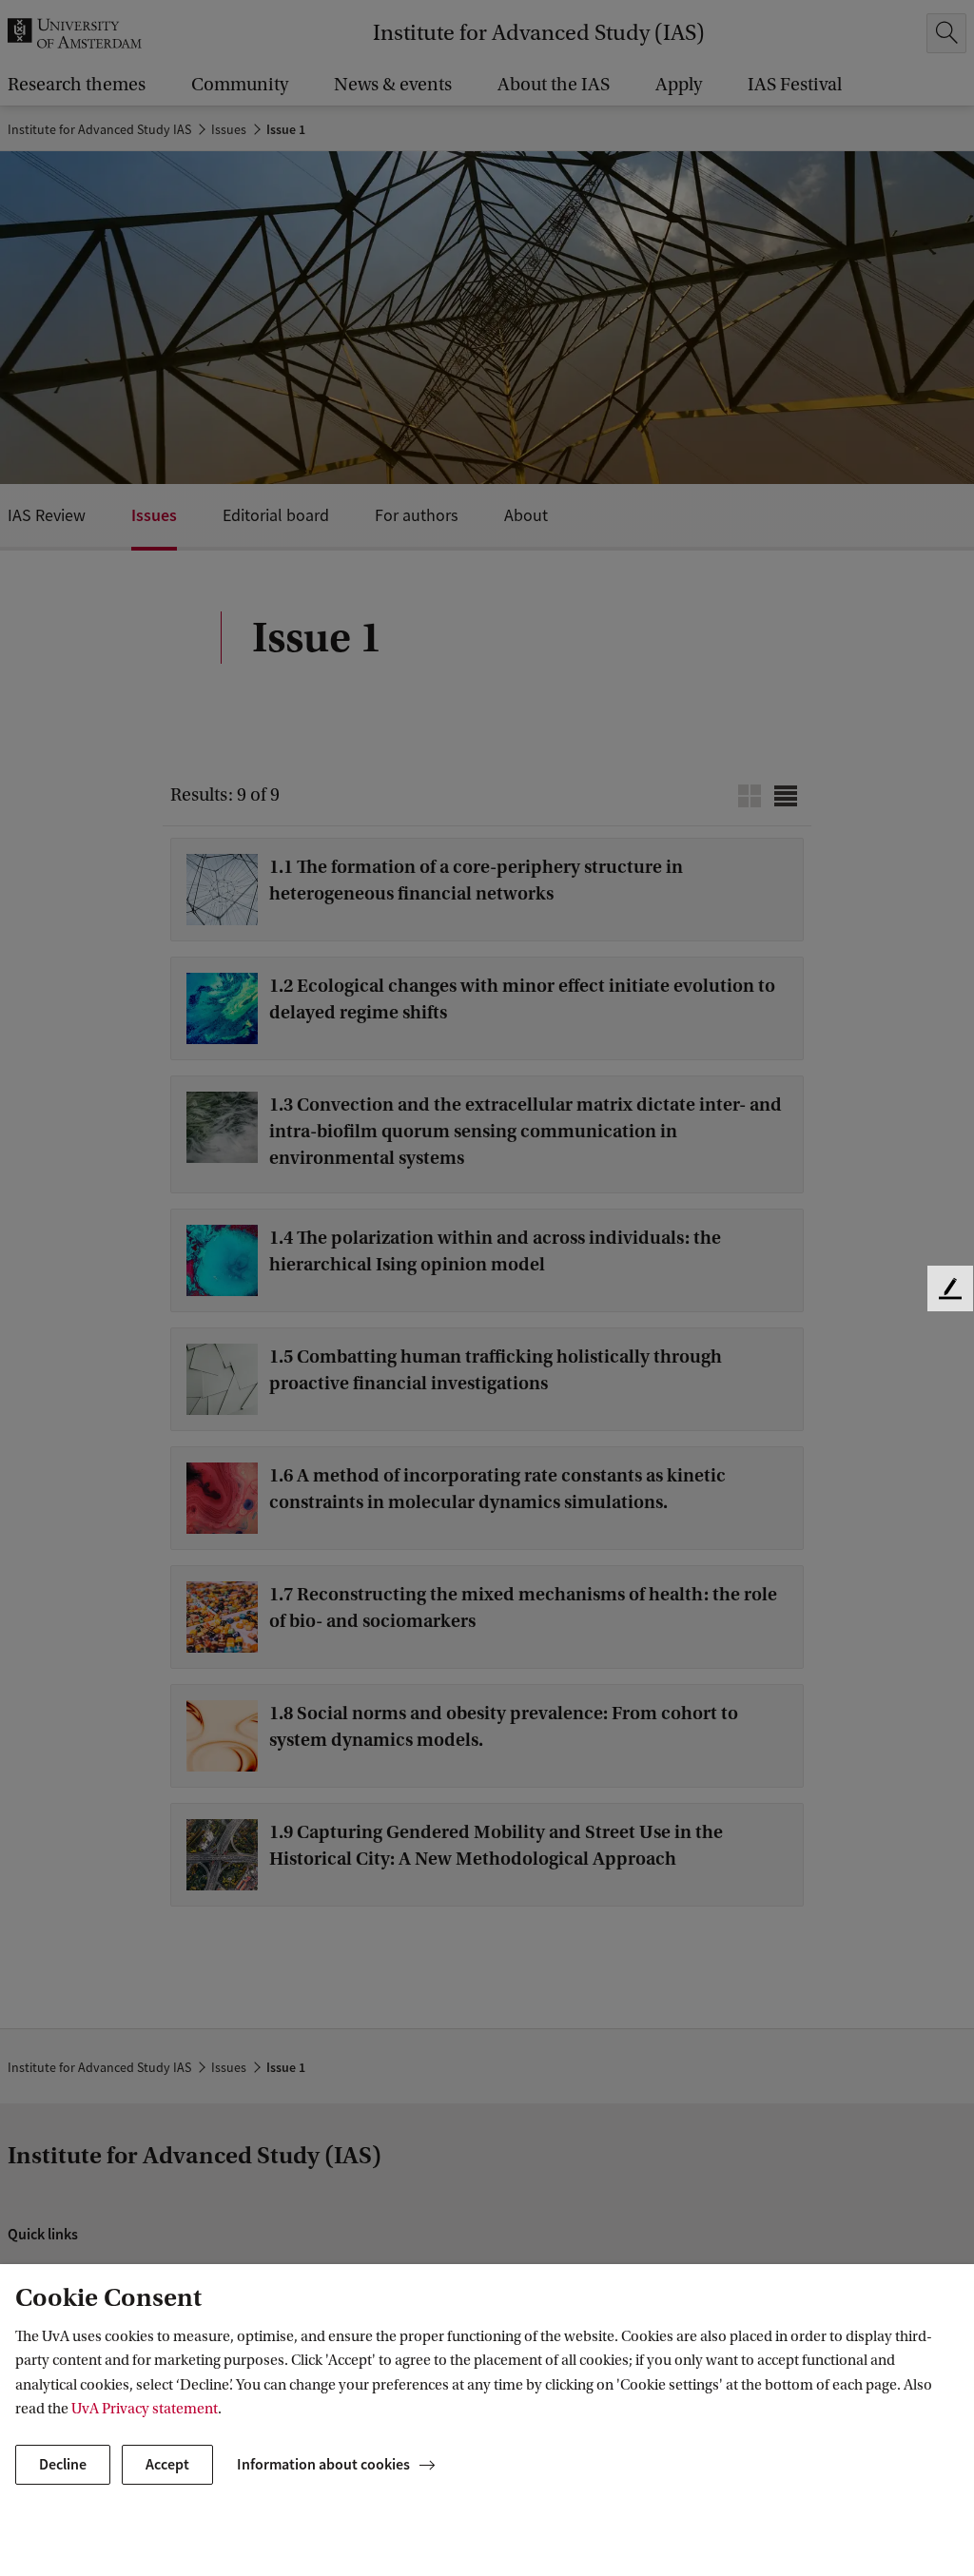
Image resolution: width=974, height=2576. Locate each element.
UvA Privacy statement (145, 2409)
